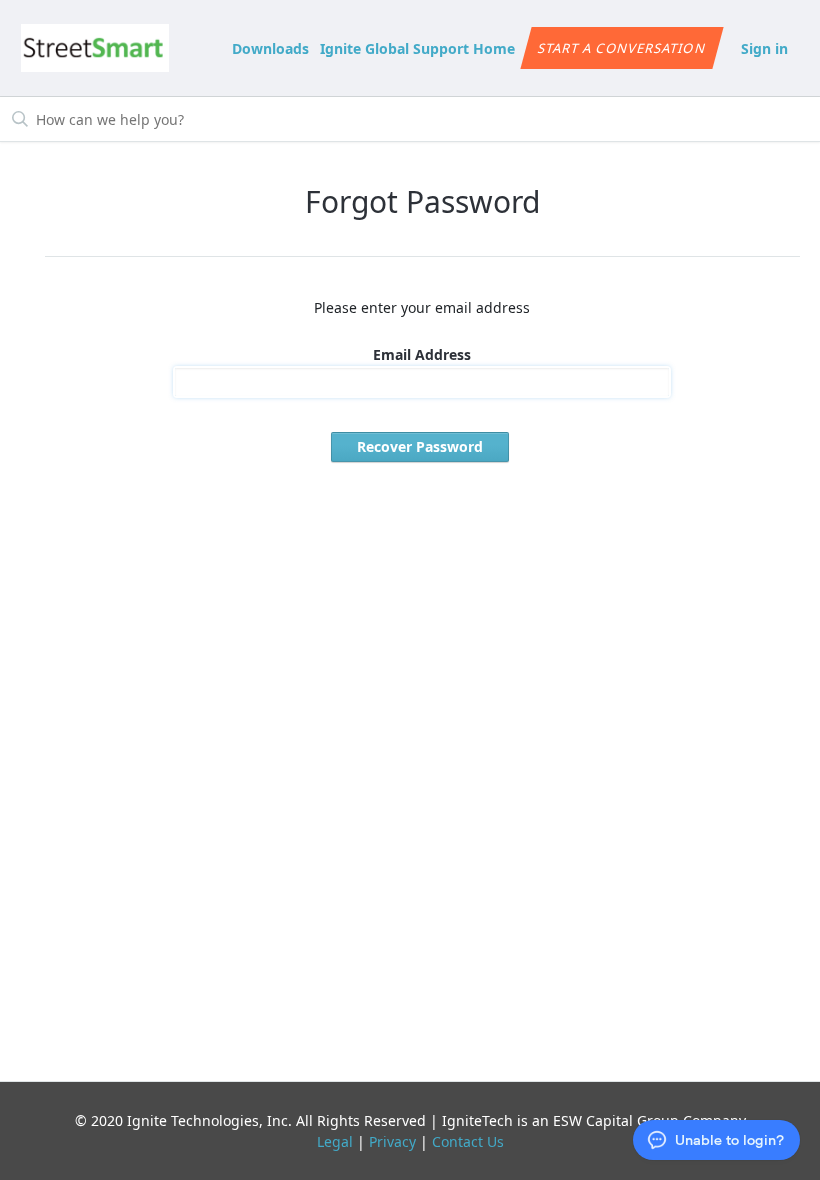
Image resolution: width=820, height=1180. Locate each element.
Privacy (392, 1141)
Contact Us (468, 1141)
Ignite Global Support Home (417, 48)
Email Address (422, 354)
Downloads (270, 48)
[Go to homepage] (95, 48)
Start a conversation (622, 48)
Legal (335, 1141)
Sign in (764, 48)
